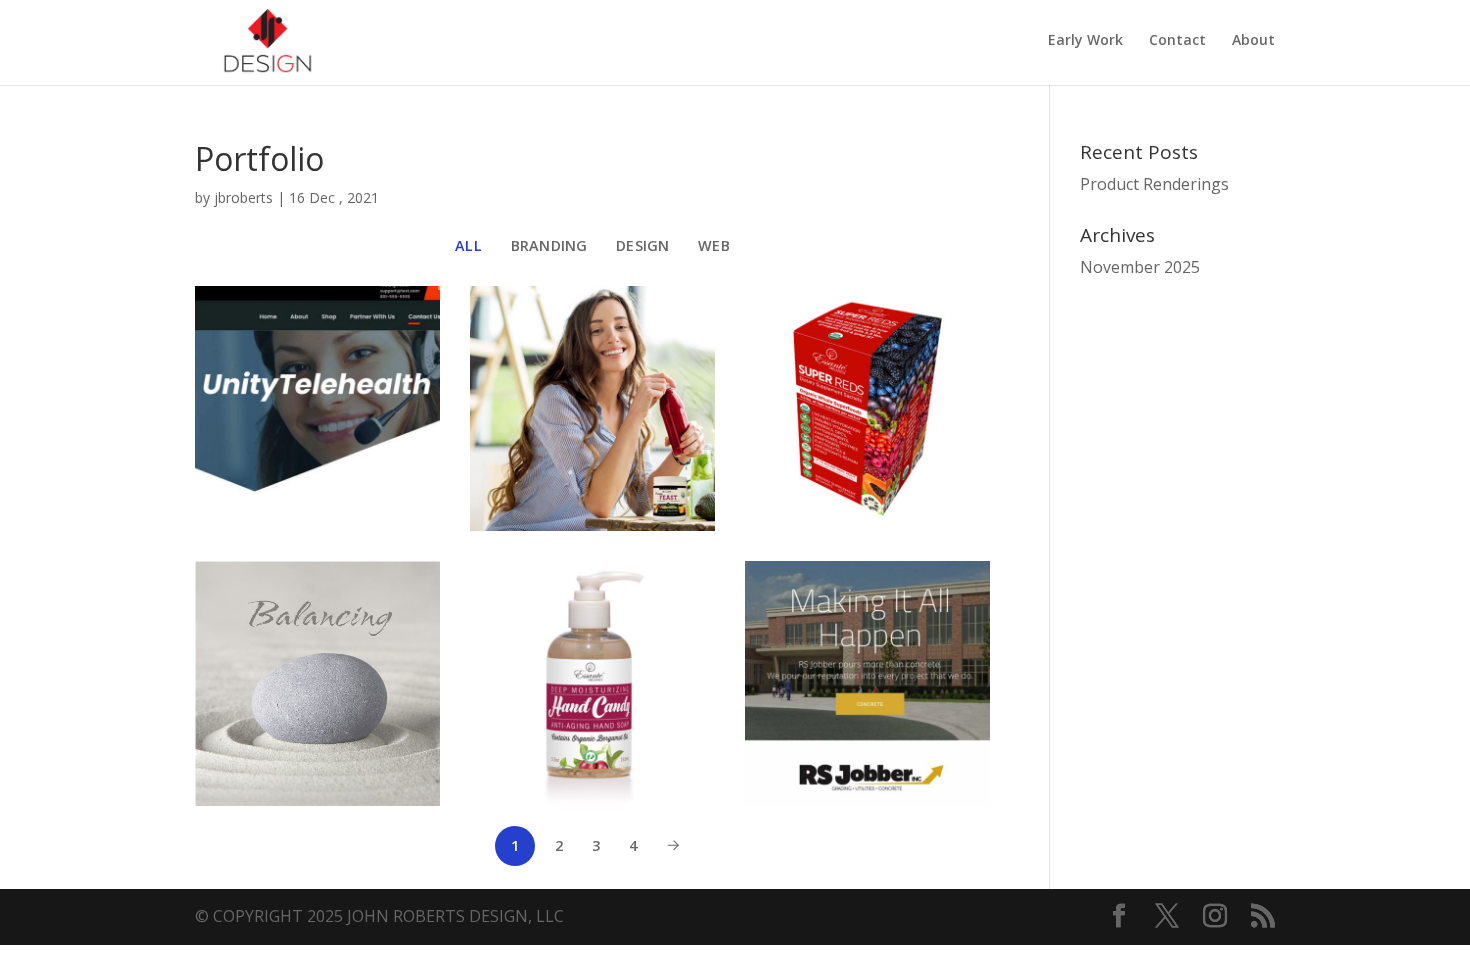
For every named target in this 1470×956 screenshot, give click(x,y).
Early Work (1085, 41)
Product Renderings (1154, 184)
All (468, 245)
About (1253, 41)
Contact (1177, 41)
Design (642, 245)
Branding (549, 245)
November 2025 (1140, 267)
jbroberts (243, 197)
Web (714, 245)
